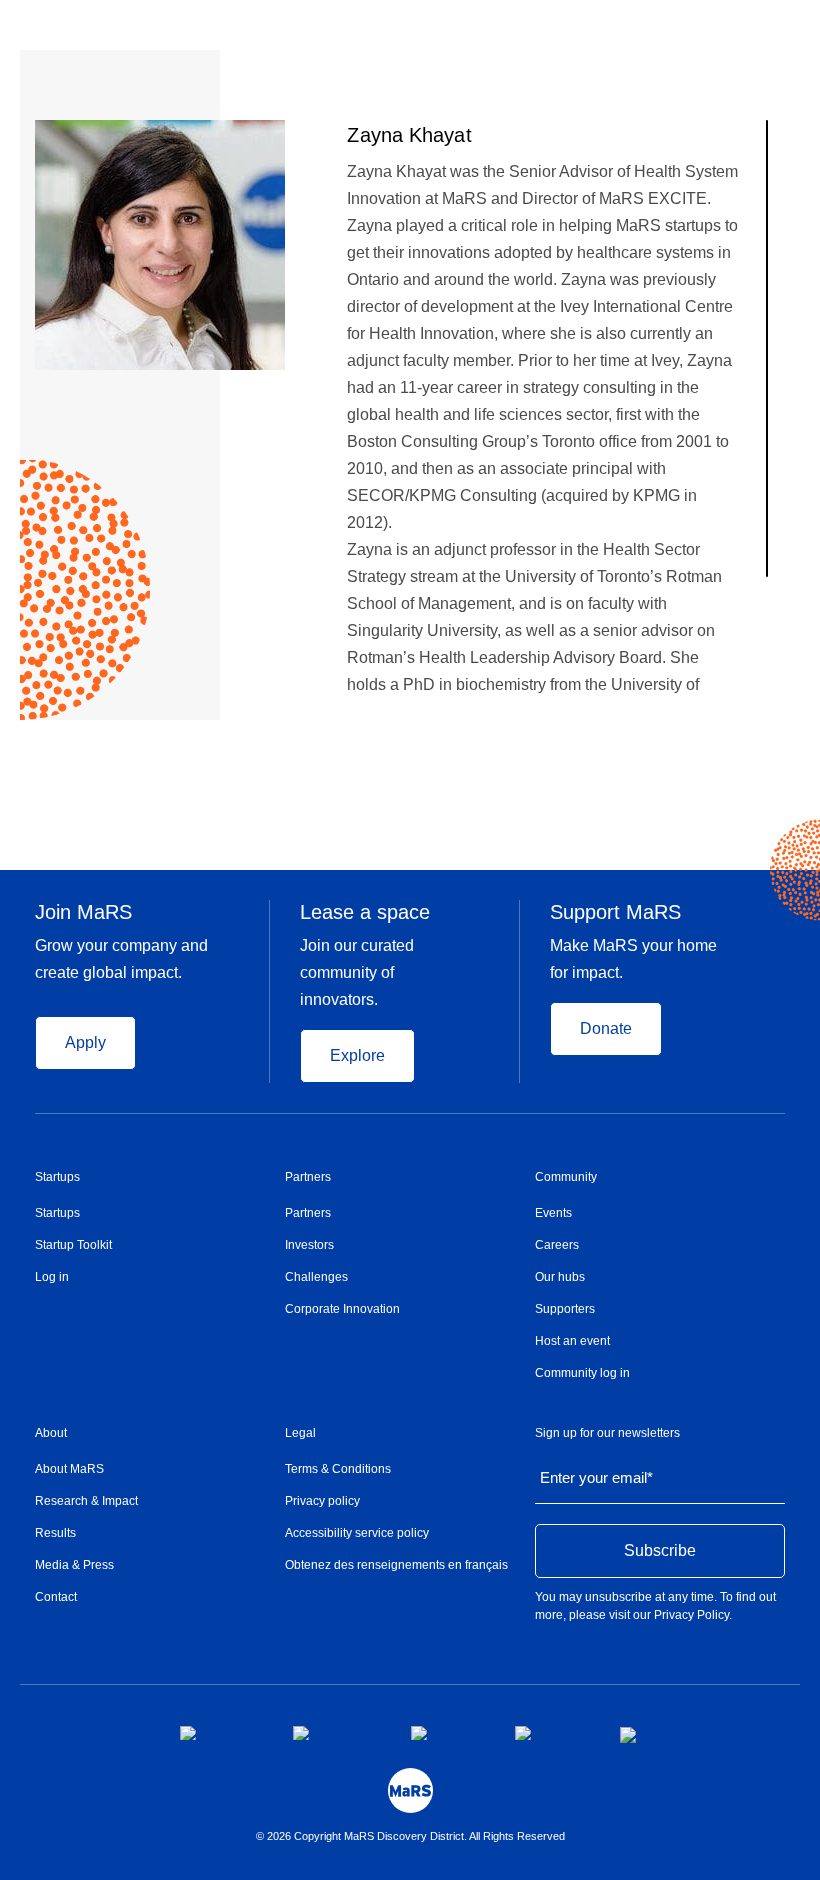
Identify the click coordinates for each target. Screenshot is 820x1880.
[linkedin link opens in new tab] (447, 1733)
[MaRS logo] (410, 1790)
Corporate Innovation (342, 1309)
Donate (606, 1028)
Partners (308, 1177)
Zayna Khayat (409, 135)
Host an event (572, 1341)
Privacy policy (322, 1501)
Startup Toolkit (73, 1245)
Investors (309, 1245)
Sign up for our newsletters (607, 1433)
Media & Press (74, 1565)
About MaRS (69, 1469)
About (51, 1433)
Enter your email (596, 1477)
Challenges (316, 1277)
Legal (300, 1433)
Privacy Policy (691, 1615)
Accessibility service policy (357, 1533)
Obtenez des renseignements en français (396, 1565)
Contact (56, 1597)
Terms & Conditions (338, 1469)
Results (55, 1533)
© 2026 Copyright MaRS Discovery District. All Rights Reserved (410, 1836)
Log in (52, 1277)
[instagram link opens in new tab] (336, 1733)
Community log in (582, 1373)
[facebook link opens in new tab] (220, 1733)
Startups (57, 1177)
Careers (557, 1245)
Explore (357, 1055)
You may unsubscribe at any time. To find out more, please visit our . (655, 1606)
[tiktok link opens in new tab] (630, 1735)
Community (566, 1177)
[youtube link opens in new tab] (551, 1733)
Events (553, 1213)
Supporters (565, 1309)
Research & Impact (86, 1501)
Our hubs (560, 1277)
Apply (85, 1042)
